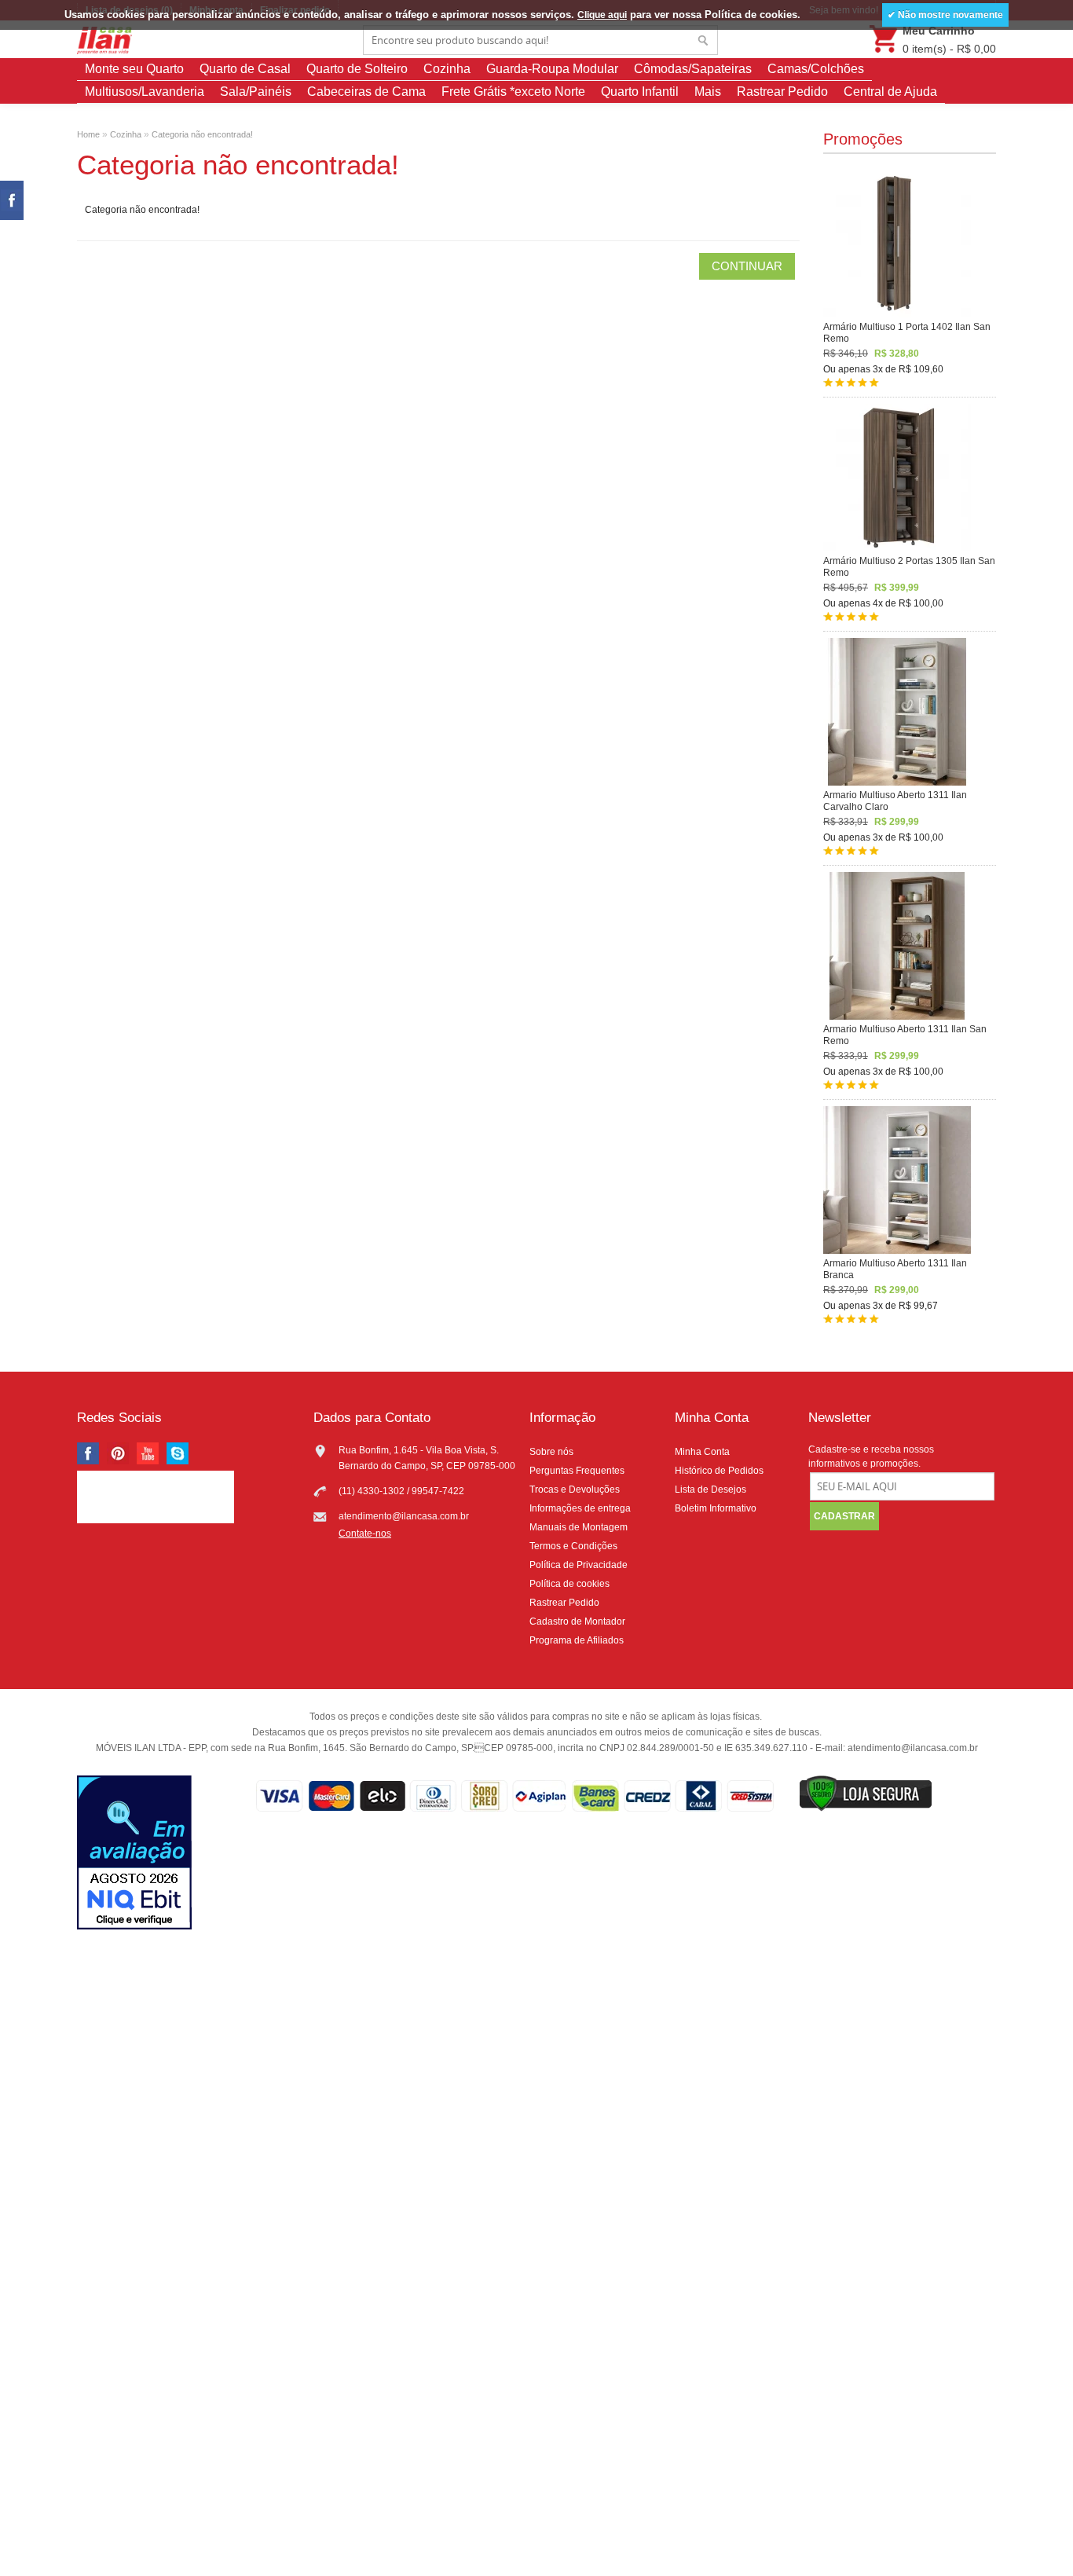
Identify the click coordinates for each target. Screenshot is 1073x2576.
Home (88, 134)
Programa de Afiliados (577, 1640)
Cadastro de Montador (577, 1621)
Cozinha (447, 69)
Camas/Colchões (816, 69)
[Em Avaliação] (134, 1854)
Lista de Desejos (710, 1490)
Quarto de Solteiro (357, 69)
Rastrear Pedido (782, 92)
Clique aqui (602, 15)
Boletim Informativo (716, 1508)
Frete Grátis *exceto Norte (513, 92)
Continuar (747, 266)
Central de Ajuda (890, 92)
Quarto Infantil (640, 92)
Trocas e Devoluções (575, 1490)
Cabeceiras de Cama (366, 92)
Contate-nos (365, 1534)
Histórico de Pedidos (719, 1471)
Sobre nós (551, 1452)
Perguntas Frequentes (577, 1471)
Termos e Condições (573, 1546)
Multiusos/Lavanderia (145, 92)
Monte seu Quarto (134, 69)
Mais (708, 92)
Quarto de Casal (245, 69)
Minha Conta (702, 1452)
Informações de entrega (580, 1508)
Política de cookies (569, 1584)
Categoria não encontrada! (202, 134)
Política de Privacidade (579, 1565)
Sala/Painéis (256, 92)
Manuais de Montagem (579, 1527)
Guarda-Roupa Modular (552, 69)
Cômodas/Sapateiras (693, 69)
